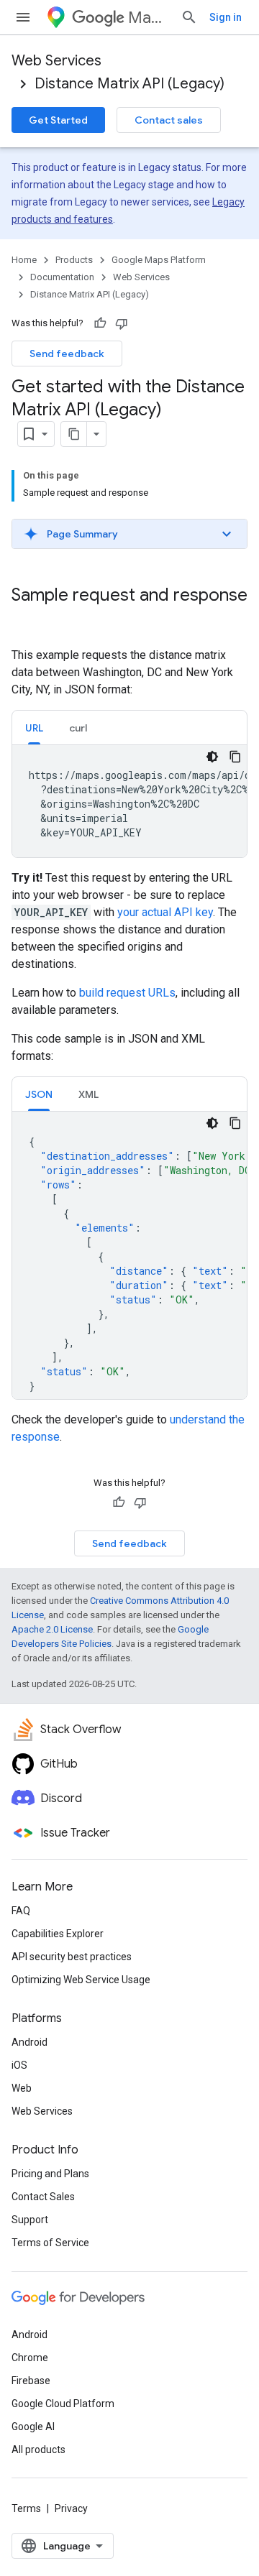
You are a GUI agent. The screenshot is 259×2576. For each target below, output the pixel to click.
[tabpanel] (129, 801)
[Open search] (189, 17)
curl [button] (78, 728)
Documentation (62, 277)
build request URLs (127, 993)
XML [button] (88, 1094)
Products (74, 260)
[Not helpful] (122, 323)
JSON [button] (39, 1094)
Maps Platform (149, 18)
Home (24, 260)
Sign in (226, 17)
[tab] (34, 728)
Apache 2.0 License (52, 1629)
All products (38, 2450)
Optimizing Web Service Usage (81, 1980)
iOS (19, 2065)
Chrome (30, 2358)
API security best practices (72, 1957)
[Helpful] (100, 323)
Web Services (56, 61)
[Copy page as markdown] (74, 434)
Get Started (58, 120)
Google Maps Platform (159, 260)
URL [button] (34, 728)
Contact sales (169, 120)
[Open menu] (23, 17)
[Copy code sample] (235, 757)
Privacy (71, 2508)
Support (30, 2220)
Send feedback (67, 354)
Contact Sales (43, 2197)
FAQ (21, 1911)
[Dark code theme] (212, 757)
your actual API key (165, 912)
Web (22, 2088)
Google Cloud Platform (63, 2404)
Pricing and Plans (50, 2174)
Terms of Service (50, 2243)
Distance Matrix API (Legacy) (129, 84)
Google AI (33, 2427)
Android (29, 2042)
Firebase (31, 2381)
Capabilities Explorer (58, 1934)
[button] (129, 534)
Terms (26, 2508)
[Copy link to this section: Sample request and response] (26, 619)
